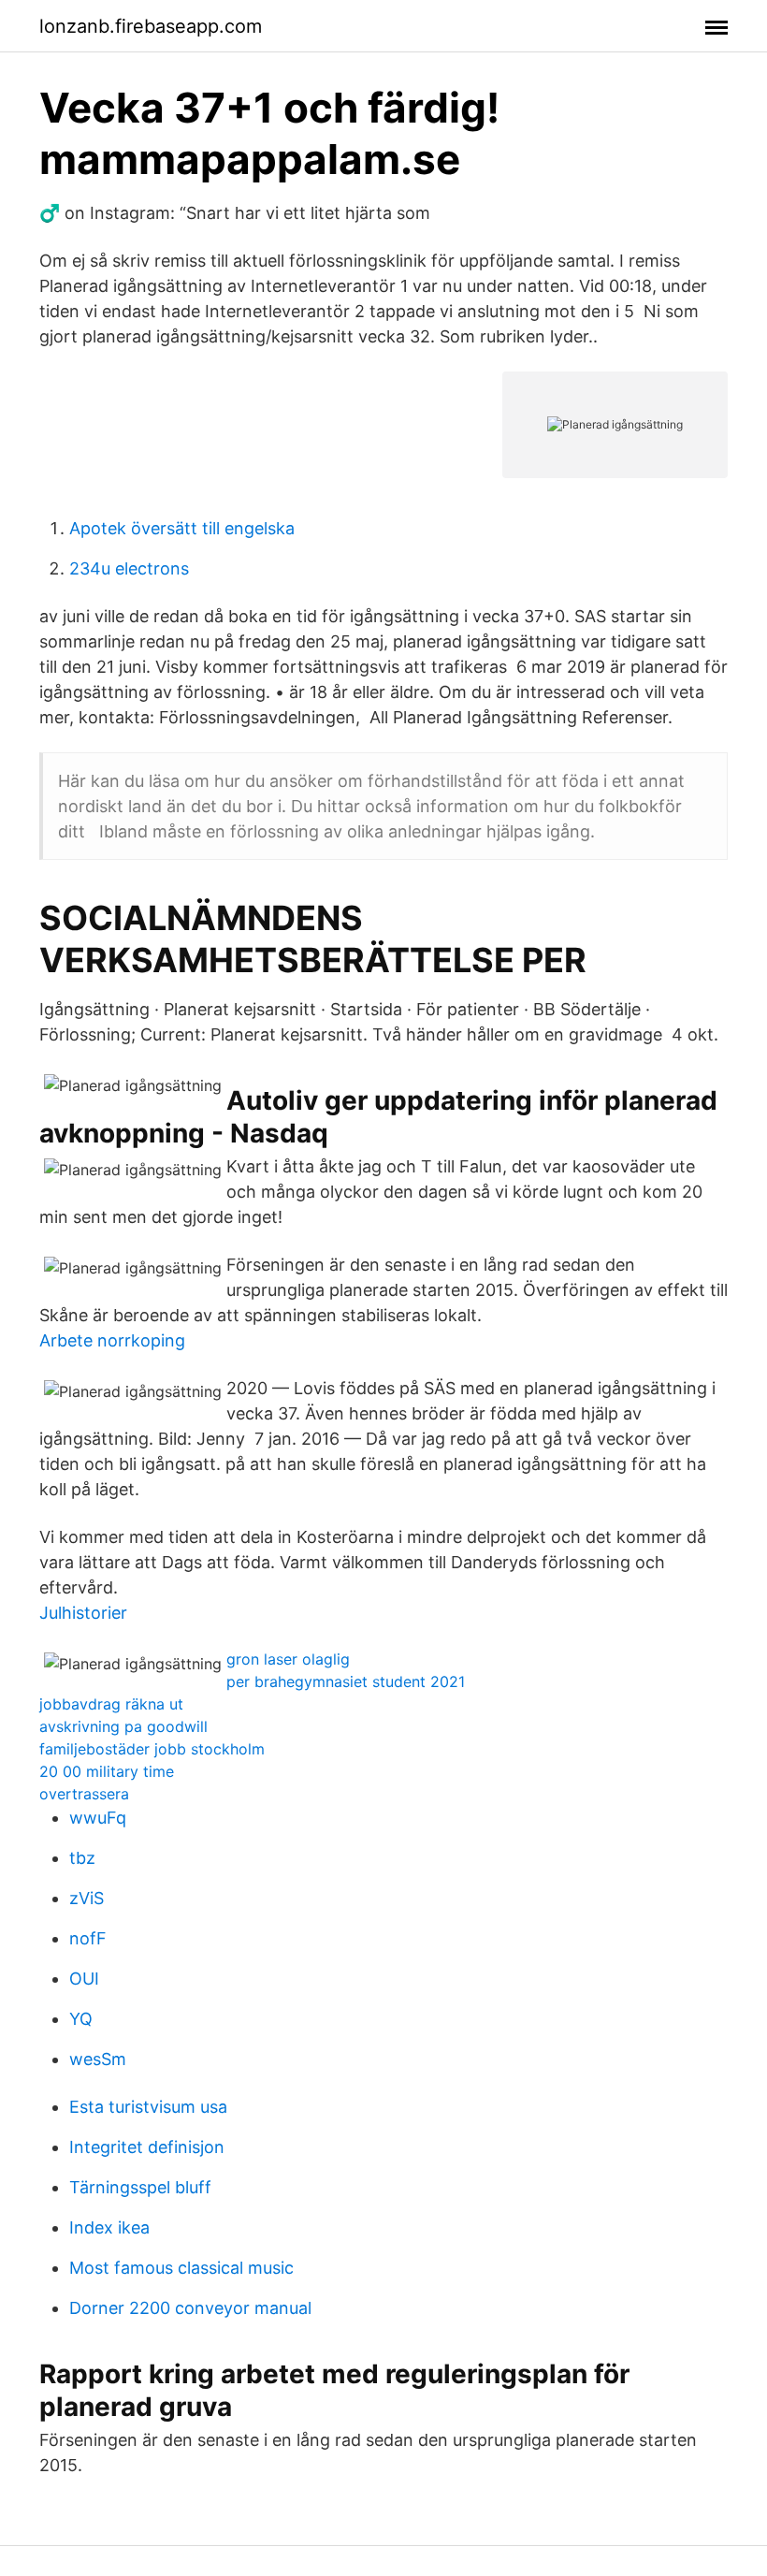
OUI (84, 1979)
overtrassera (84, 1794)
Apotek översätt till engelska (182, 528)
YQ (81, 2019)
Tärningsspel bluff (140, 2187)
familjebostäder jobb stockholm (152, 1749)
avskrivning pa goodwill (123, 1726)
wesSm (98, 2059)
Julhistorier (83, 1613)
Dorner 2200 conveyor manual (190, 2308)
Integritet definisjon (147, 2147)
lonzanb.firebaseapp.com (151, 26)
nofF (88, 1938)
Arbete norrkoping (112, 1340)
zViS (87, 1898)
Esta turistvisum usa (148, 2107)
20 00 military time (107, 1771)
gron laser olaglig (288, 1659)
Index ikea (109, 2227)
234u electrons (129, 568)
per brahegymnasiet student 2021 (346, 1681)
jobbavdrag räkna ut (111, 1704)
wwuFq (98, 1818)
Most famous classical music (181, 2268)
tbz (82, 1858)
